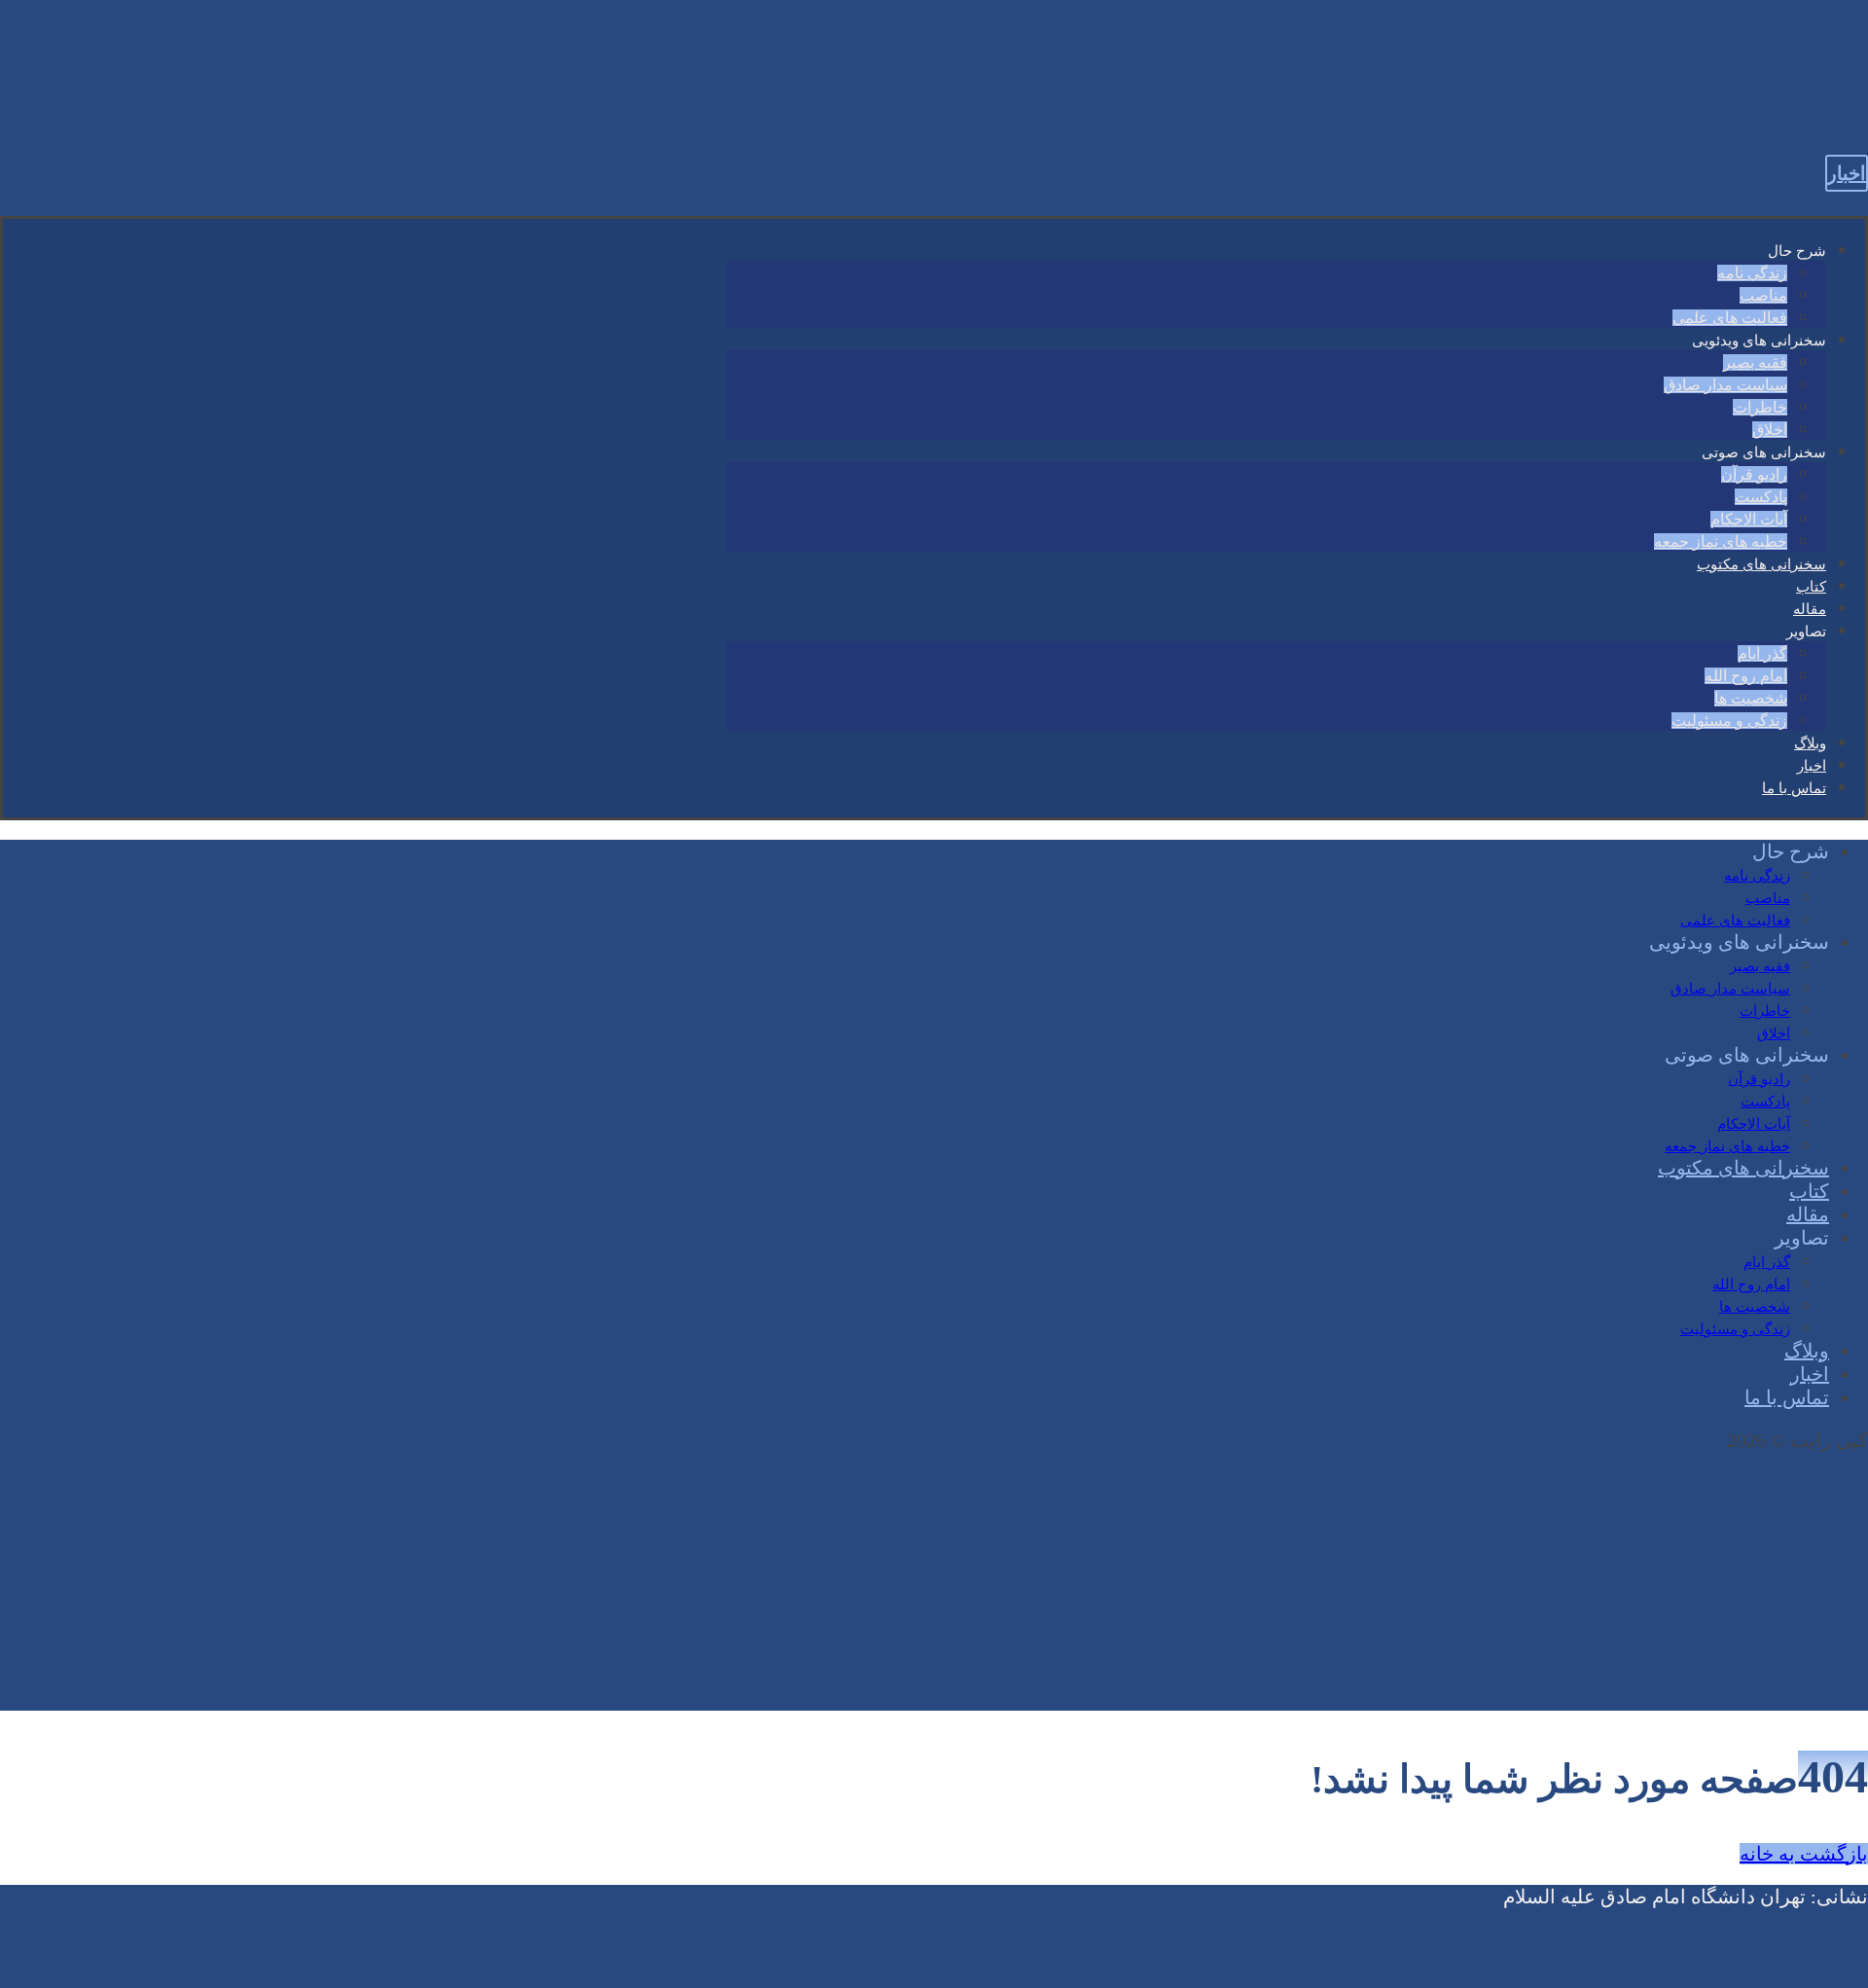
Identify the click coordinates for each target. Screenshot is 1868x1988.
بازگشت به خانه (1804, 1854)
